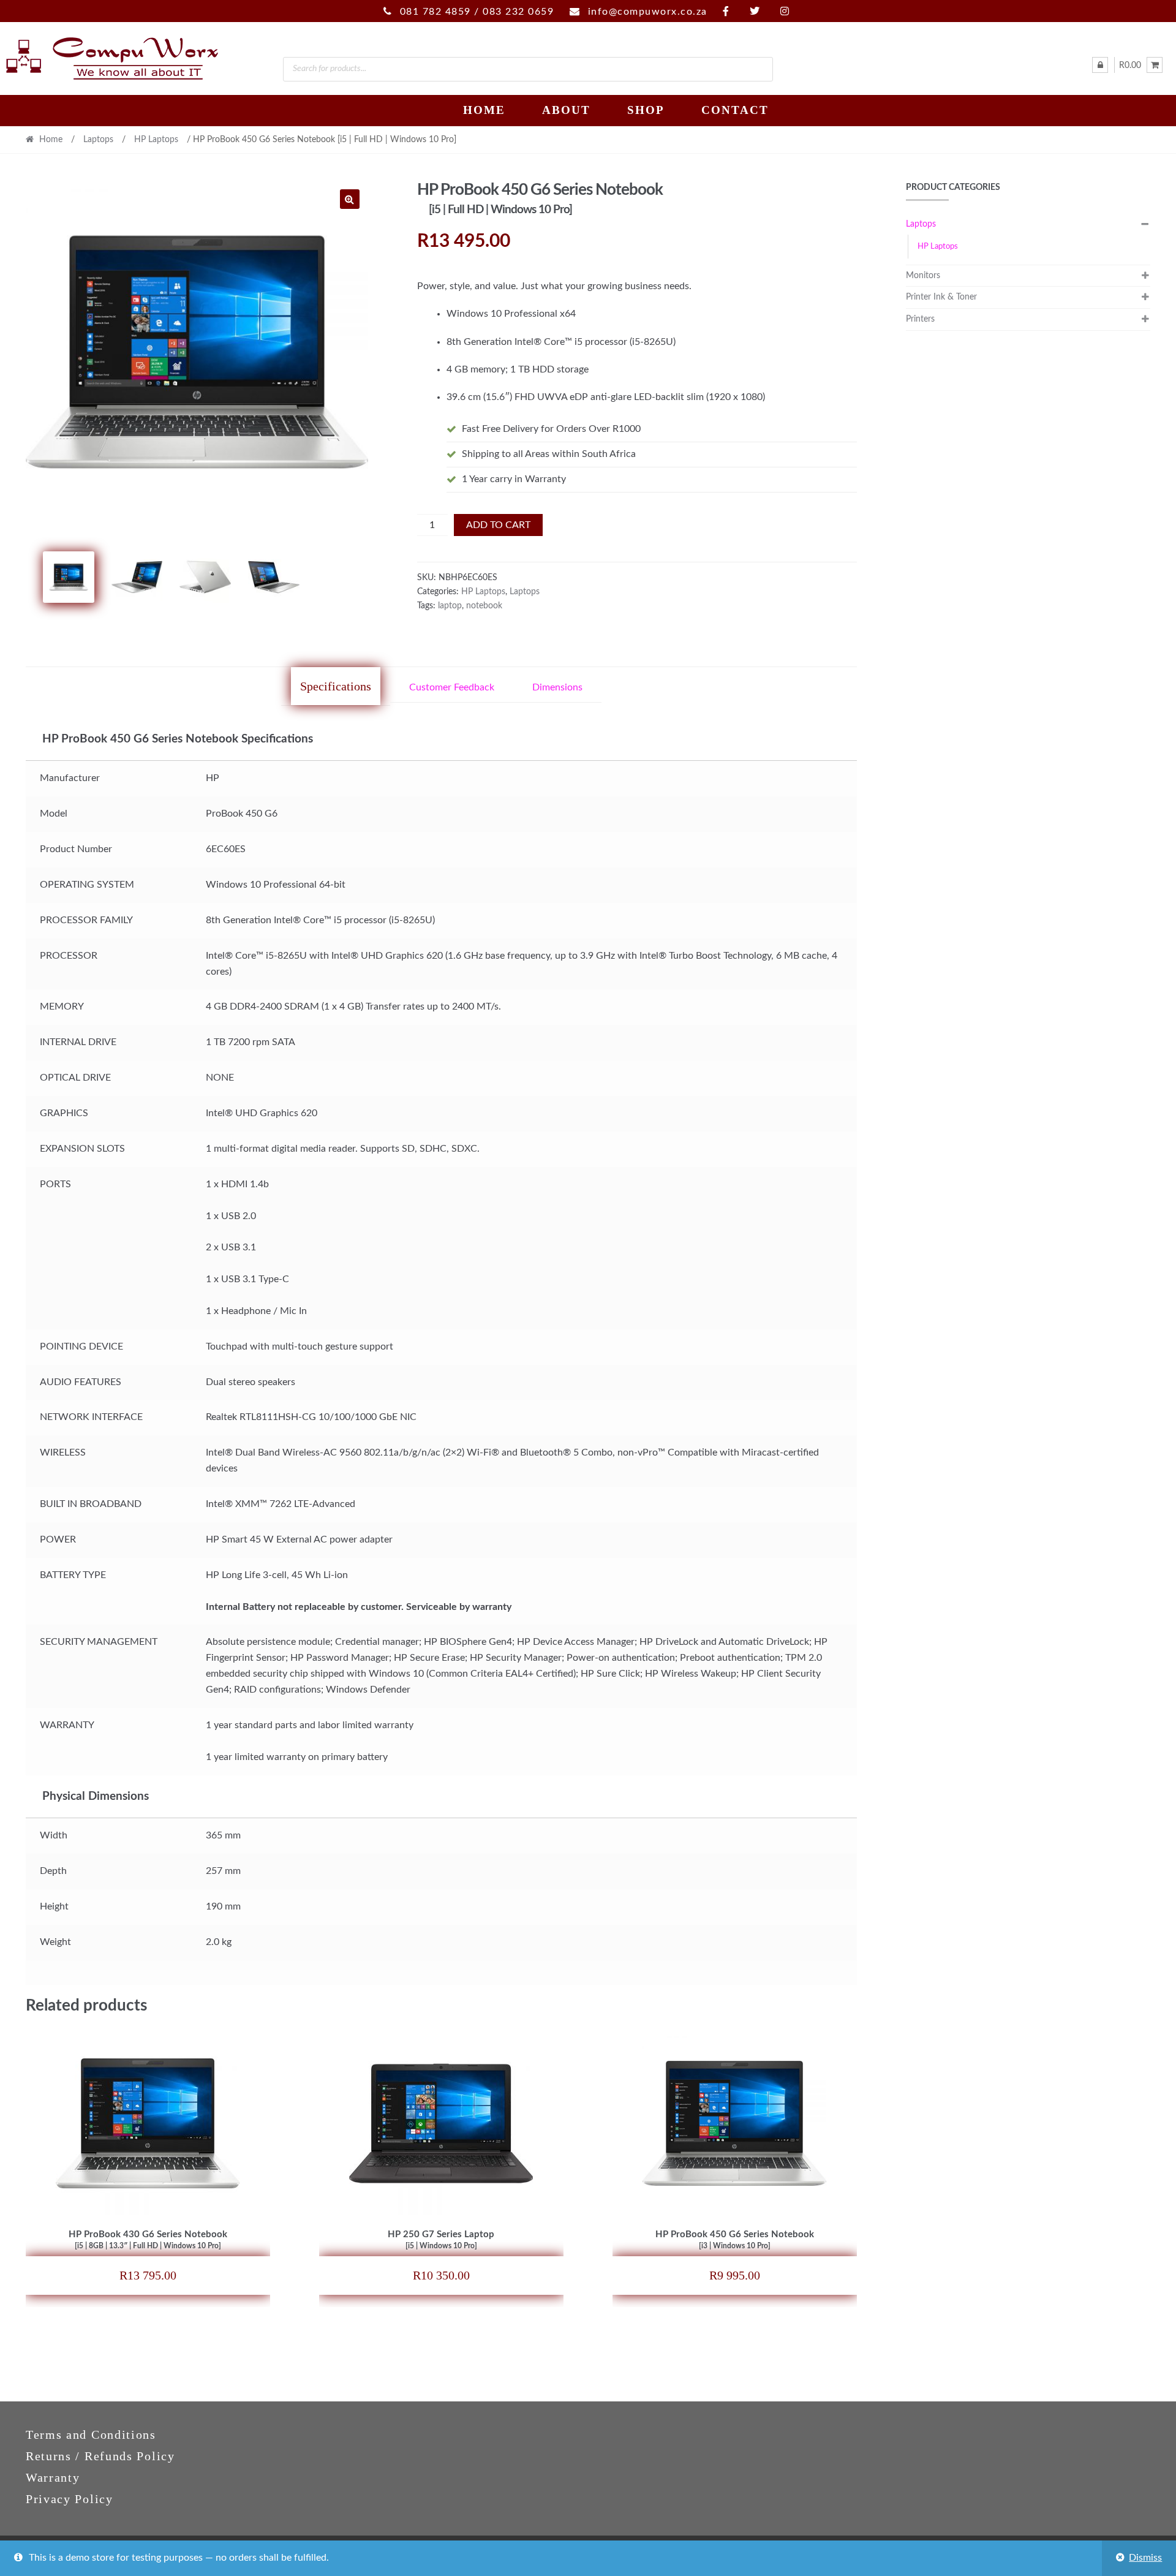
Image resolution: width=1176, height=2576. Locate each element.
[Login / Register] (1100, 65)
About (566, 110)
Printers (920, 319)
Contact (735, 110)
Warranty (53, 2477)
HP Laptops (156, 140)
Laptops (98, 140)
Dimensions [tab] (557, 687)
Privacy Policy (70, 2499)
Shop (646, 110)
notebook (484, 606)
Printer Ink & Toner (941, 297)
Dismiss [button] (1145, 2558)
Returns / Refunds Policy (100, 2456)
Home (484, 110)
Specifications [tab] (336, 686)
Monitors (923, 276)
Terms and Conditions (91, 2434)
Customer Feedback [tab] (452, 687)
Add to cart (498, 525)
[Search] (758, 69)
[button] (350, 199)
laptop (450, 606)
